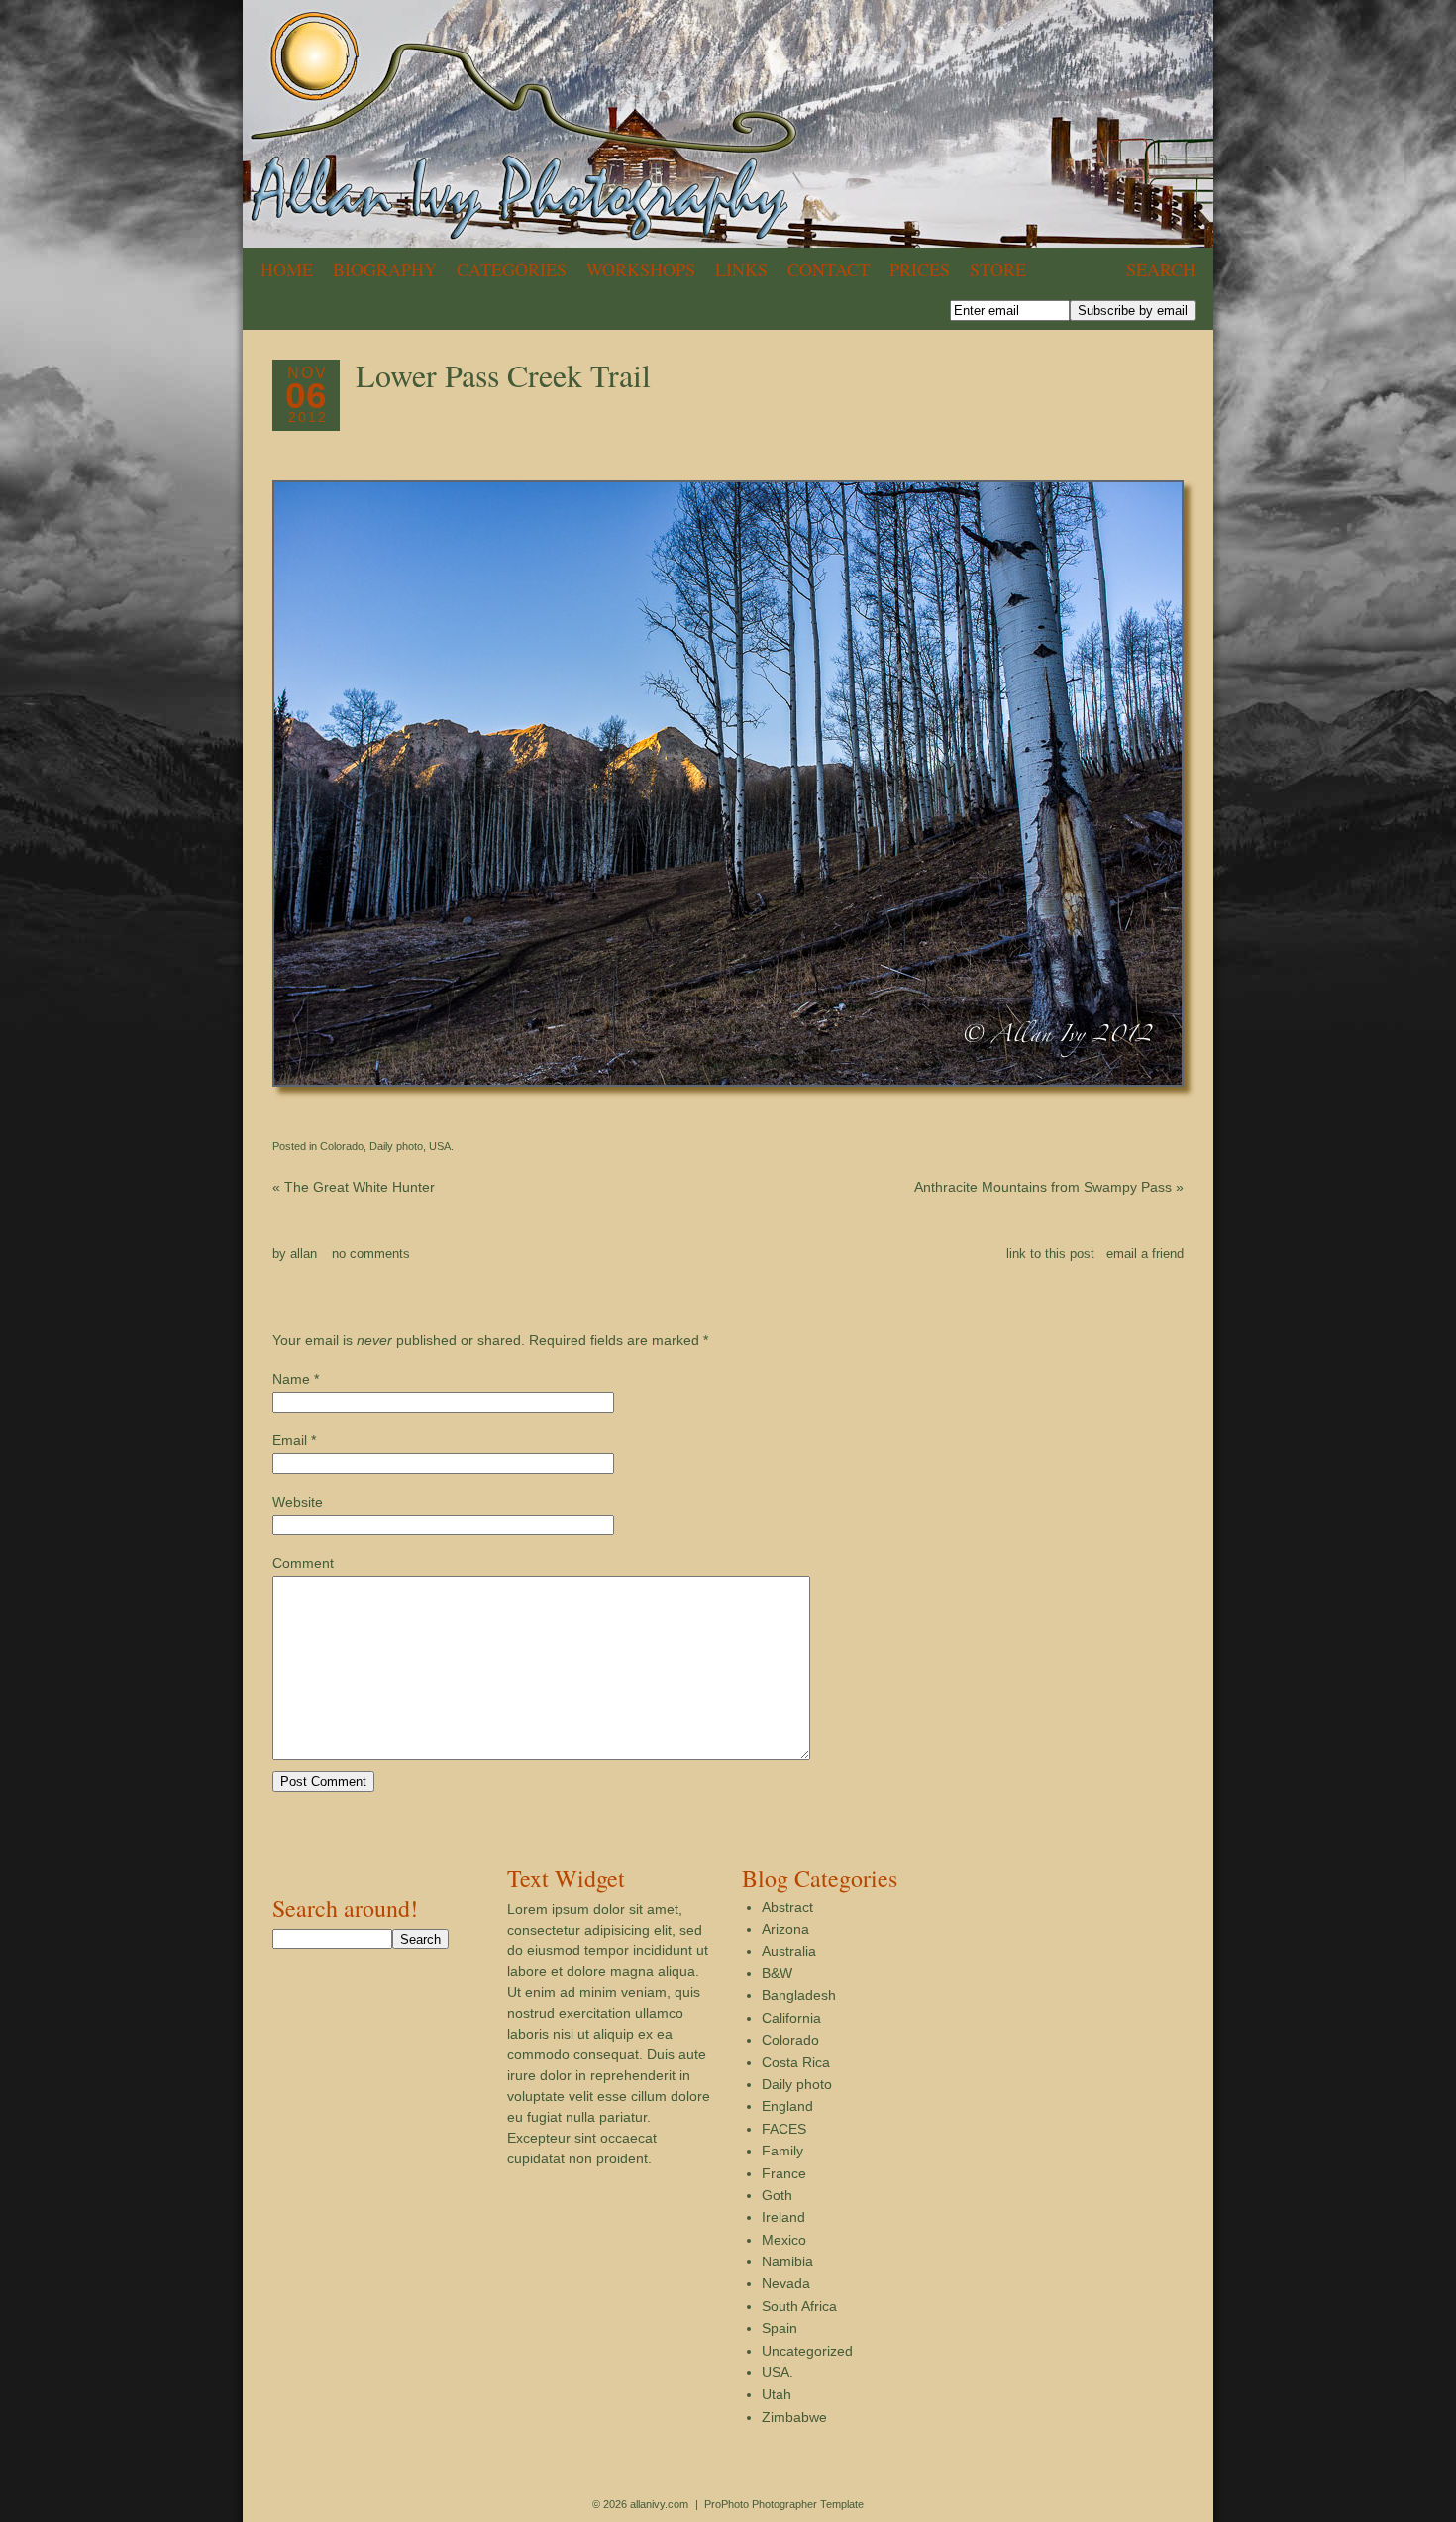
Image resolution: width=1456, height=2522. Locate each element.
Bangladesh (799, 1995)
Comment (303, 1563)
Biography (385, 269)
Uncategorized (807, 2351)
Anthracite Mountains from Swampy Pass (1049, 1187)
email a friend (1145, 1254)
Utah (777, 2394)
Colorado (342, 1146)
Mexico (784, 2240)
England (787, 2106)
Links (741, 269)
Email (290, 1440)
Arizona (785, 1929)
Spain (780, 2328)
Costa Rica (796, 2062)
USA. (441, 1146)
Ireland (783, 2217)
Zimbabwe (794, 2417)
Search (1161, 269)
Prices (920, 269)
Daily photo (396, 1146)
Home (287, 269)
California (791, 2018)
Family (782, 2151)
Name (291, 1379)
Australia (789, 1951)
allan (304, 1254)
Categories (512, 269)
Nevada (786, 2283)
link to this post (1050, 1254)
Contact (829, 269)
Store (998, 269)
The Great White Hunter (354, 1187)
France (784, 2173)
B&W (777, 1973)
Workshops (641, 269)
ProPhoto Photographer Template (784, 2504)
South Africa (799, 2306)
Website (298, 1502)
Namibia (787, 2261)
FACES (784, 2129)
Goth (777, 2195)
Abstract (787, 1907)
